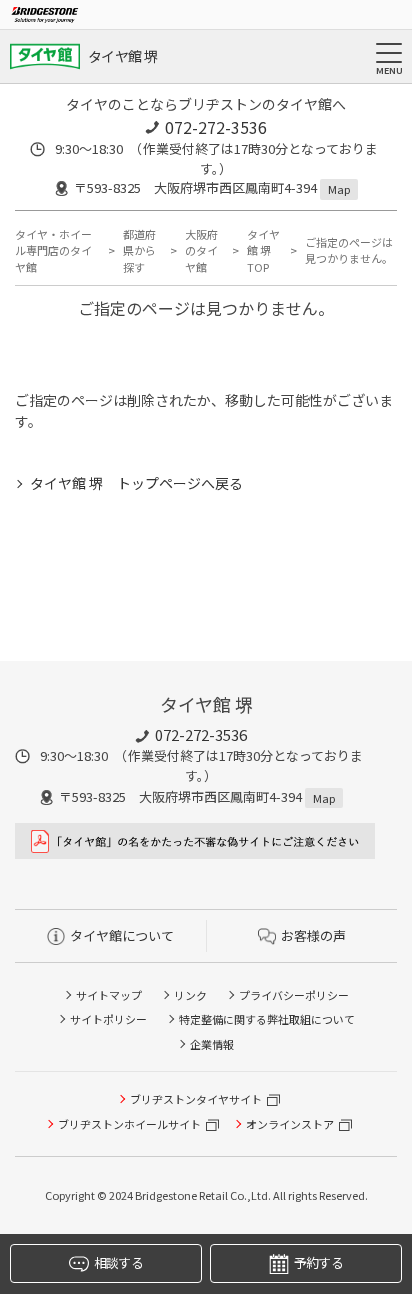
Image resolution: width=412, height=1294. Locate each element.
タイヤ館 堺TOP (263, 250)
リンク (190, 995)
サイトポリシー (108, 1019)
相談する (118, 1262)
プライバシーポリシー (294, 995)
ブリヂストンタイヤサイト (196, 1099)
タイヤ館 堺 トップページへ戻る (136, 483)
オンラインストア (290, 1124)
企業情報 (212, 1044)
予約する (318, 1262)
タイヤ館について (122, 935)
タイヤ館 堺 (122, 56)
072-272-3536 (216, 127)
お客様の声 (313, 935)
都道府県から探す (139, 250)
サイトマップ (109, 995)
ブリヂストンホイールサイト (129, 1124)
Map (339, 189)
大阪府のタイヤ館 (201, 250)
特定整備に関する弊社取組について (267, 1019)
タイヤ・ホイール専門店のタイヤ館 (53, 250)
